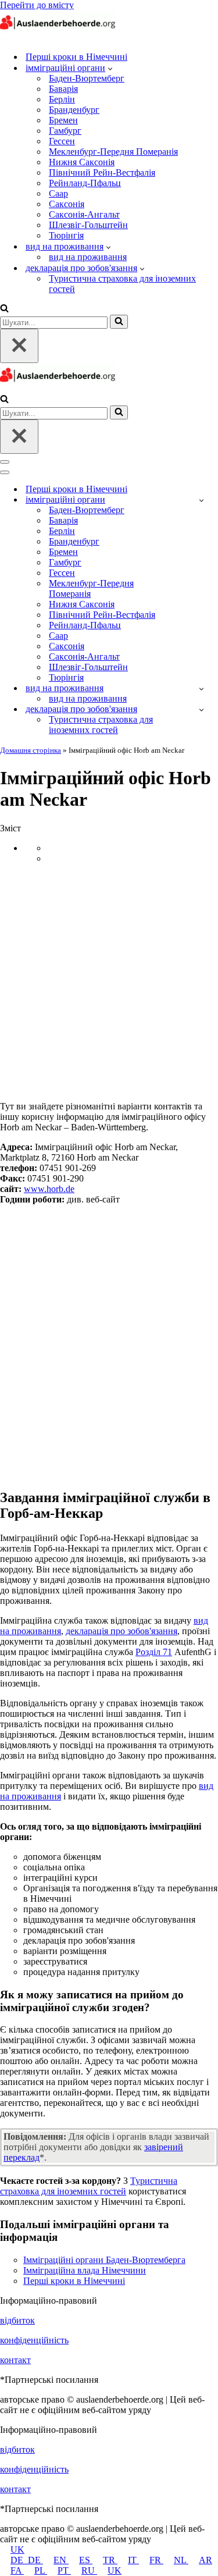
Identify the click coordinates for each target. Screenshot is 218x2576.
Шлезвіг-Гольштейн (88, 225)
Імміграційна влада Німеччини (85, 2270)
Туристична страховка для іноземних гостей (122, 284)
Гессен (62, 141)
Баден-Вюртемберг (87, 78)
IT (133, 2560)
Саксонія (67, 204)
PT (64, 2570)
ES (86, 2560)
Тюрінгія (66, 235)
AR (206, 2560)
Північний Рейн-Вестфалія (102, 172)
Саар (58, 193)
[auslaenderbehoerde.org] (58, 36)
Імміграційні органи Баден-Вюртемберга (104, 2260)
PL (41, 2570)
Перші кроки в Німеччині (76, 57)
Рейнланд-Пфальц (85, 183)
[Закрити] (19, 346)
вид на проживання (88, 257)
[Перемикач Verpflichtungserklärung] (201, 709)
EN (61, 2560)
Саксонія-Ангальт (84, 214)
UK (17, 2550)
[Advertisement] (109, 982)
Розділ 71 (154, 1652)
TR (110, 2560)
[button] (110, 68)
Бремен (63, 120)
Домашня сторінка (31, 750)
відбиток (17, 2320)
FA (17, 2570)
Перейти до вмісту (37, 5)
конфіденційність (34, 2340)
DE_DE (27, 2560)
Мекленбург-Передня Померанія (113, 152)
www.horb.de (49, 1189)
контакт (15, 2360)
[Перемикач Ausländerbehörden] (201, 500)
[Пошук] (4, 309)
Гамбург (65, 131)
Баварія (63, 89)
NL (181, 2560)
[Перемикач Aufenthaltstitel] (201, 689)
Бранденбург (74, 110)
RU (89, 2570)
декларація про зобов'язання (121, 1631)
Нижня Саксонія (82, 162)
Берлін (62, 99)
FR (156, 2560)
